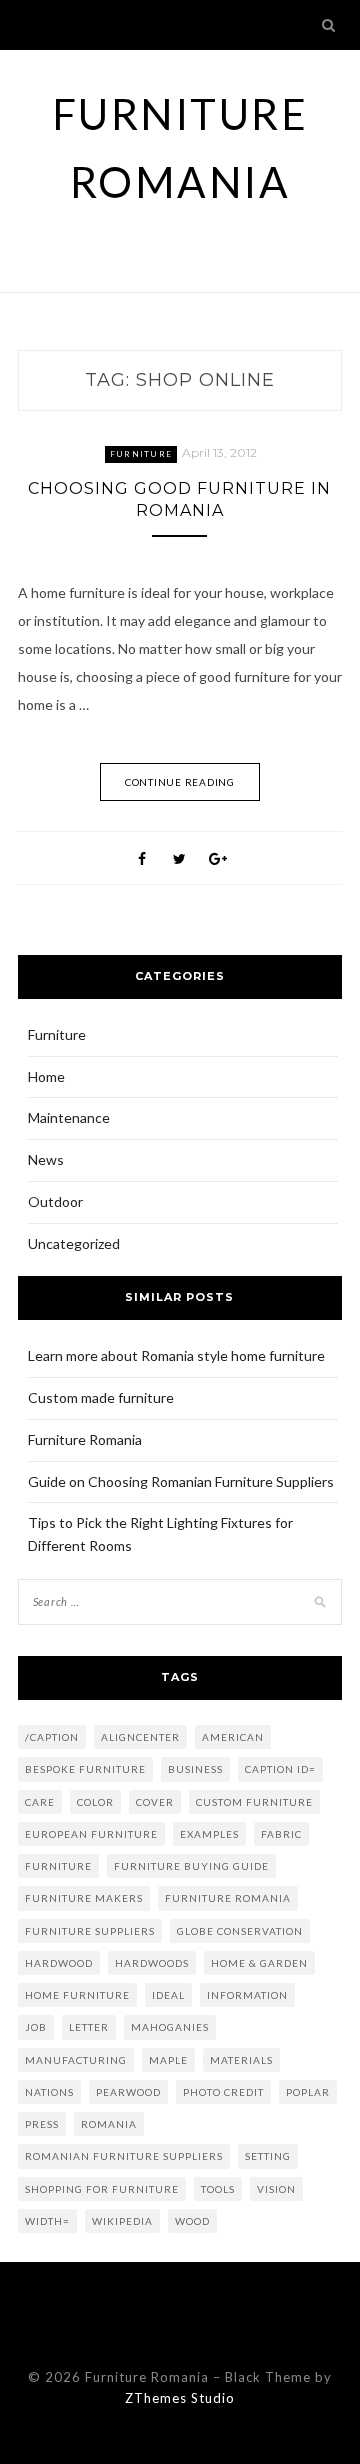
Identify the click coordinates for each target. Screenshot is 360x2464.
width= (47, 2221)
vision (276, 2189)
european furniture (91, 1834)
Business (195, 1769)
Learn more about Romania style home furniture (176, 1355)
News (46, 1159)
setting (268, 2156)
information (247, 1995)
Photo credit (223, 2092)
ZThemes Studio (180, 2398)
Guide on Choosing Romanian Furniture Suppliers (181, 1481)
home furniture (77, 1995)
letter (89, 2027)
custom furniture (254, 1802)
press (42, 2124)
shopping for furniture (102, 2189)
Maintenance (69, 1117)
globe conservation (240, 1931)
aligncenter (140, 1737)
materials (241, 2060)
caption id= (280, 1769)
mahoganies (170, 2027)
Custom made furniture (101, 1397)
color (95, 1802)
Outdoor (55, 1201)
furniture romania (228, 1898)
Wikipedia (122, 2221)
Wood (192, 2221)
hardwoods (152, 1963)
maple (168, 2060)
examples (209, 1834)
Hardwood (59, 1963)
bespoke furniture (85, 1769)
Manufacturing (76, 2060)
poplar (308, 2092)
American (233, 1737)
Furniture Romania (85, 1439)
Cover (155, 1802)
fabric (281, 1834)
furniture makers (84, 1898)
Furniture (141, 454)
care (40, 1802)
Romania (109, 2124)
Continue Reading (180, 782)
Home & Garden (259, 1963)
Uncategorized (74, 1243)
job (36, 2027)
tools (218, 2189)
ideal (168, 1995)
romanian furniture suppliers (124, 2156)
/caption (52, 1737)
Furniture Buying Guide (191, 1866)
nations (49, 2092)
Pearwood (128, 2092)
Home (46, 1076)
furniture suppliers (90, 1931)
